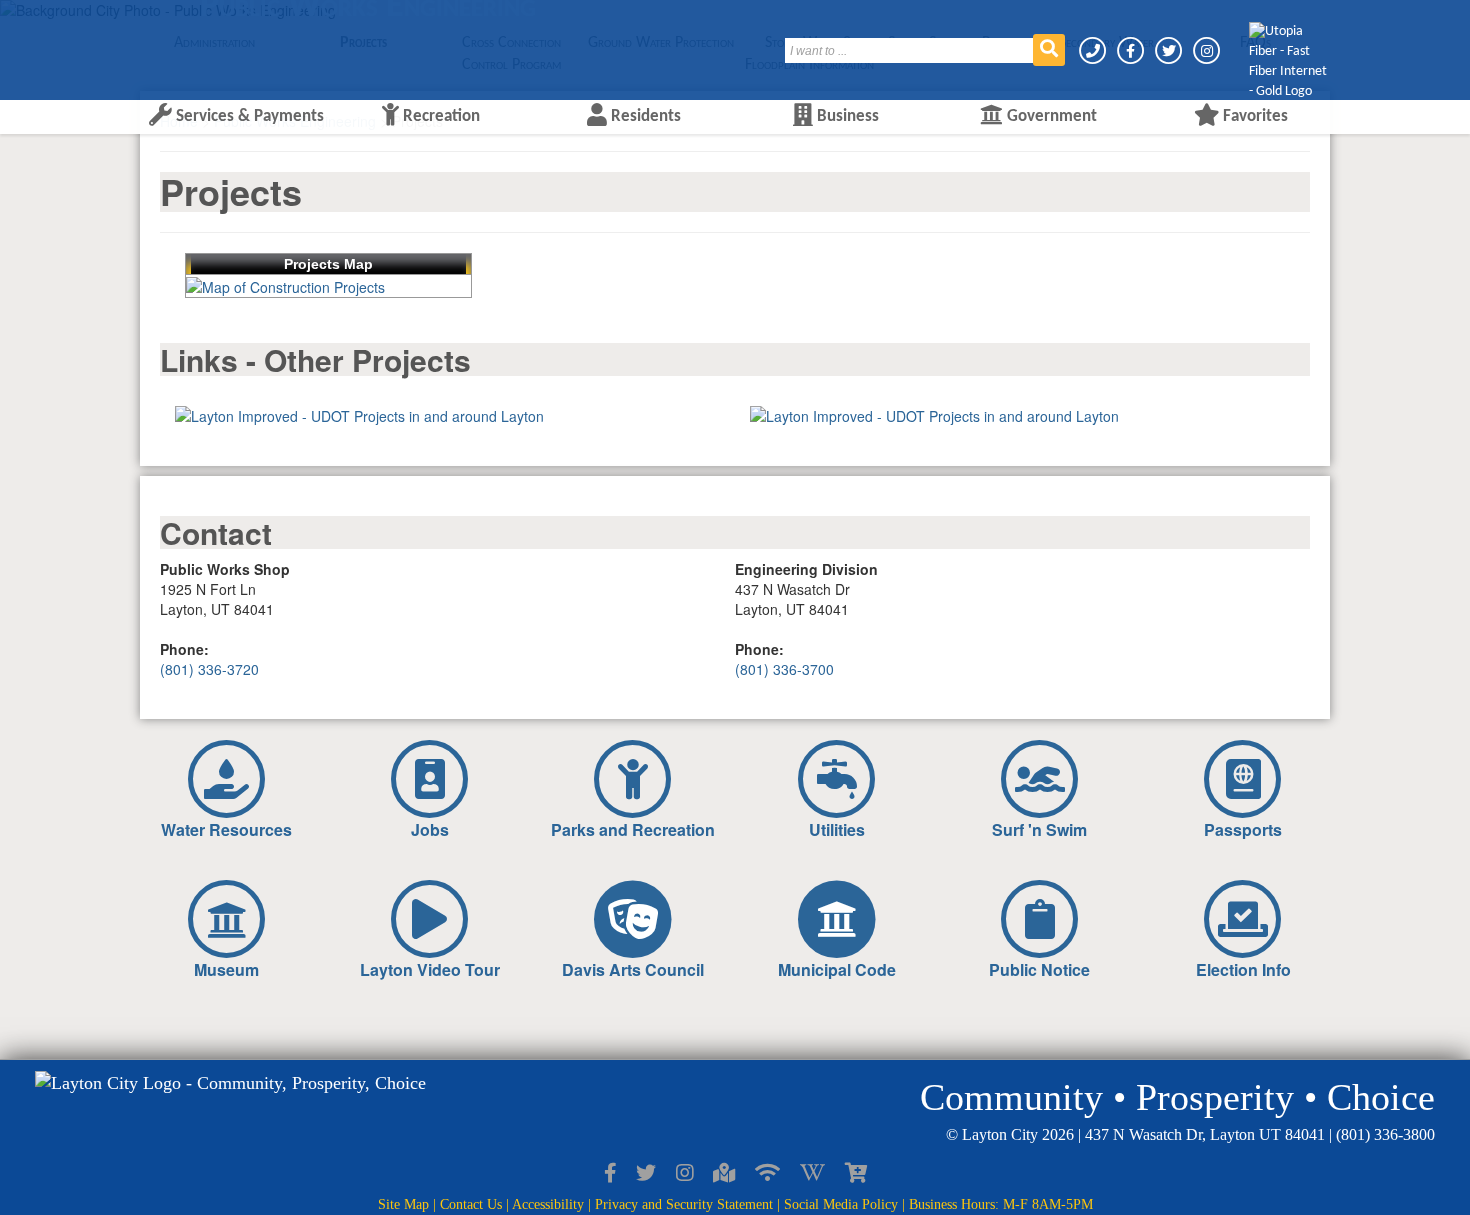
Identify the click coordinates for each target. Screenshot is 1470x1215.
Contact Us (471, 1204)
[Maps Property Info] (724, 1173)
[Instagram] (1206, 50)
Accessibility (548, 1204)
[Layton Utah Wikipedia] (812, 1173)
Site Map (403, 1204)
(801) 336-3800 (1385, 1134)
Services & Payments (248, 116)
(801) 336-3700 (784, 669)
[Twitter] (1170, 50)
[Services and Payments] (856, 1173)
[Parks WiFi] (767, 1173)
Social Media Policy (841, 1204)
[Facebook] (1132, 50)
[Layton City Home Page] (200, 43)
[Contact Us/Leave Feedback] (1094, 50)
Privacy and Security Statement (684, 1204)
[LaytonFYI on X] (646, 1173)
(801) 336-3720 (209, 669)
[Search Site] (1049, 50)
